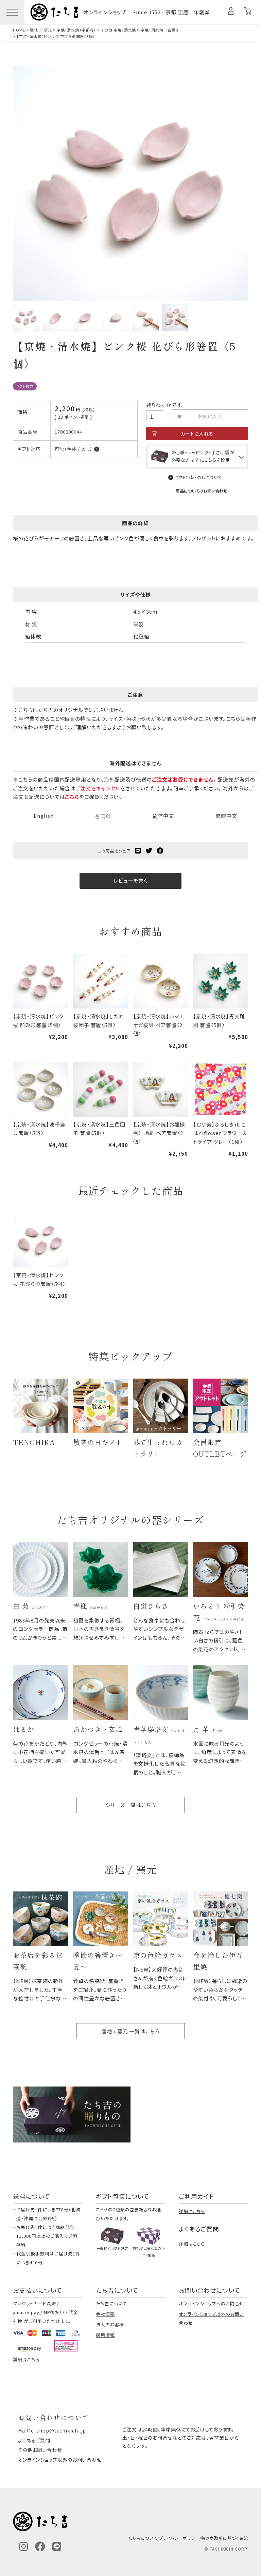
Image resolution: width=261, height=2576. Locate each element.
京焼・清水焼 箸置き (160, 30)
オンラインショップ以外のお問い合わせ (60, 2460)
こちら (72, 797)
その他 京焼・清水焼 (118, 30)
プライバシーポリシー (179, 2538)
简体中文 (163, 816)
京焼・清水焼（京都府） (76, 30)
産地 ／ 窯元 (41, 30)
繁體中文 (226, 816)
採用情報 (105, 2335)
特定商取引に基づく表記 (225, 2538)
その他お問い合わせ (40, 2450)
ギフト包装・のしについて (198, 477)
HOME (19, 30)
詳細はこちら (192, 2211)
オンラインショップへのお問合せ (212, 2303)
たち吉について (111, 2303)
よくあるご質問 (34, 2440)
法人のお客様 (110, 2324)
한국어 (103, 816)
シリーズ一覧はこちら (131, 1805)
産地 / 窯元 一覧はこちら (130, 2031)
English (43, 816)
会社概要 (105, 2314)
